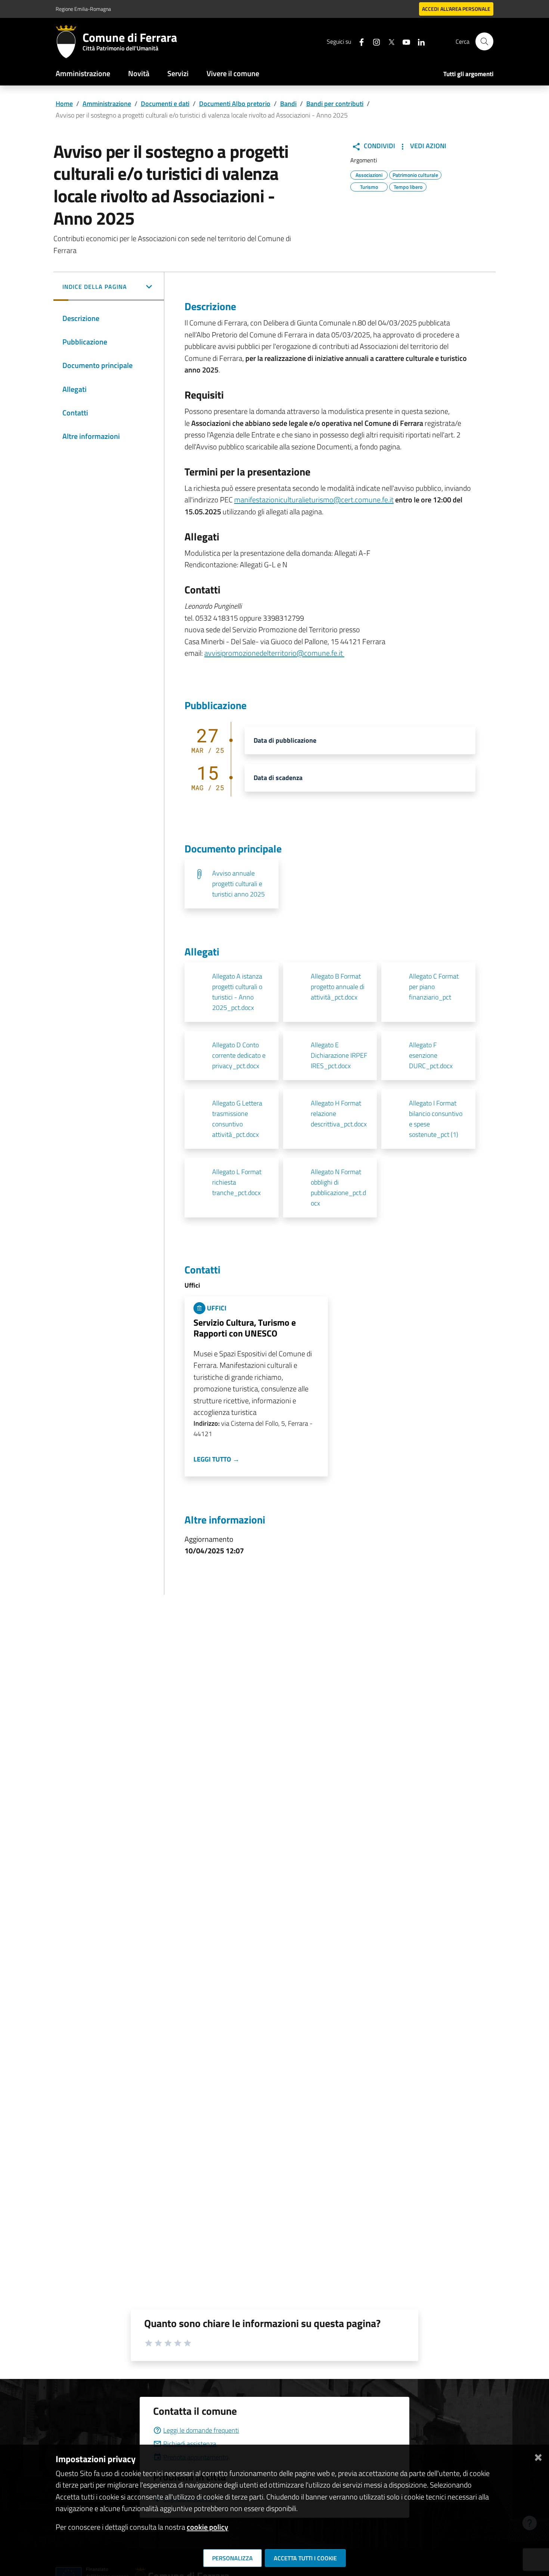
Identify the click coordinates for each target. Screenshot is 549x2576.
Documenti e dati (165, 104)
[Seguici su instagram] (373, 41)
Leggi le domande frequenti (201, 2430)
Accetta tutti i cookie (305, 2558)
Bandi (288, 104)
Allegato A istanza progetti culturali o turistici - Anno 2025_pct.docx (237, 992)
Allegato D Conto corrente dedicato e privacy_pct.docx (239, 1055)
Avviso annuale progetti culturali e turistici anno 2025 (238, 884)
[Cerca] (484, 41)
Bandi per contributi (335, 104)
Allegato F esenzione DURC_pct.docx (431, 1055)
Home (64, 104)
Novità (139, 73)
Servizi (178, 73)
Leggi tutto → (216, 1459)
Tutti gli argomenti (468, 74)
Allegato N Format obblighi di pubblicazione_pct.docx (338, 1187)
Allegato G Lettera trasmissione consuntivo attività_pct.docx (237, 1119)
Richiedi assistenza (190, 2444)
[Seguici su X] (388, 41)
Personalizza (232, 2558)
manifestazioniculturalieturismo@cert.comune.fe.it (314, 500)
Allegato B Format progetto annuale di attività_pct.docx (338, 987)
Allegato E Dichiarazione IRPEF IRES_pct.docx (339, 1055)
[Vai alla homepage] (69, 41)
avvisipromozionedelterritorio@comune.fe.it (274, 653)
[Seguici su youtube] (403, 41)
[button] (109, 287)
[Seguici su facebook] (359, 41)
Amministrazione (83, 73)
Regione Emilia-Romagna (83, 9)
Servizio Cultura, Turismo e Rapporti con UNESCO (245, 1328)
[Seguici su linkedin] (418, 41)
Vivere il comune (233, 73)
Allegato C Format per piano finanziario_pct (434, 987)
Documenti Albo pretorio (235, 104)
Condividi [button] (379, 146)
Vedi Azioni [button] (427, 146)
